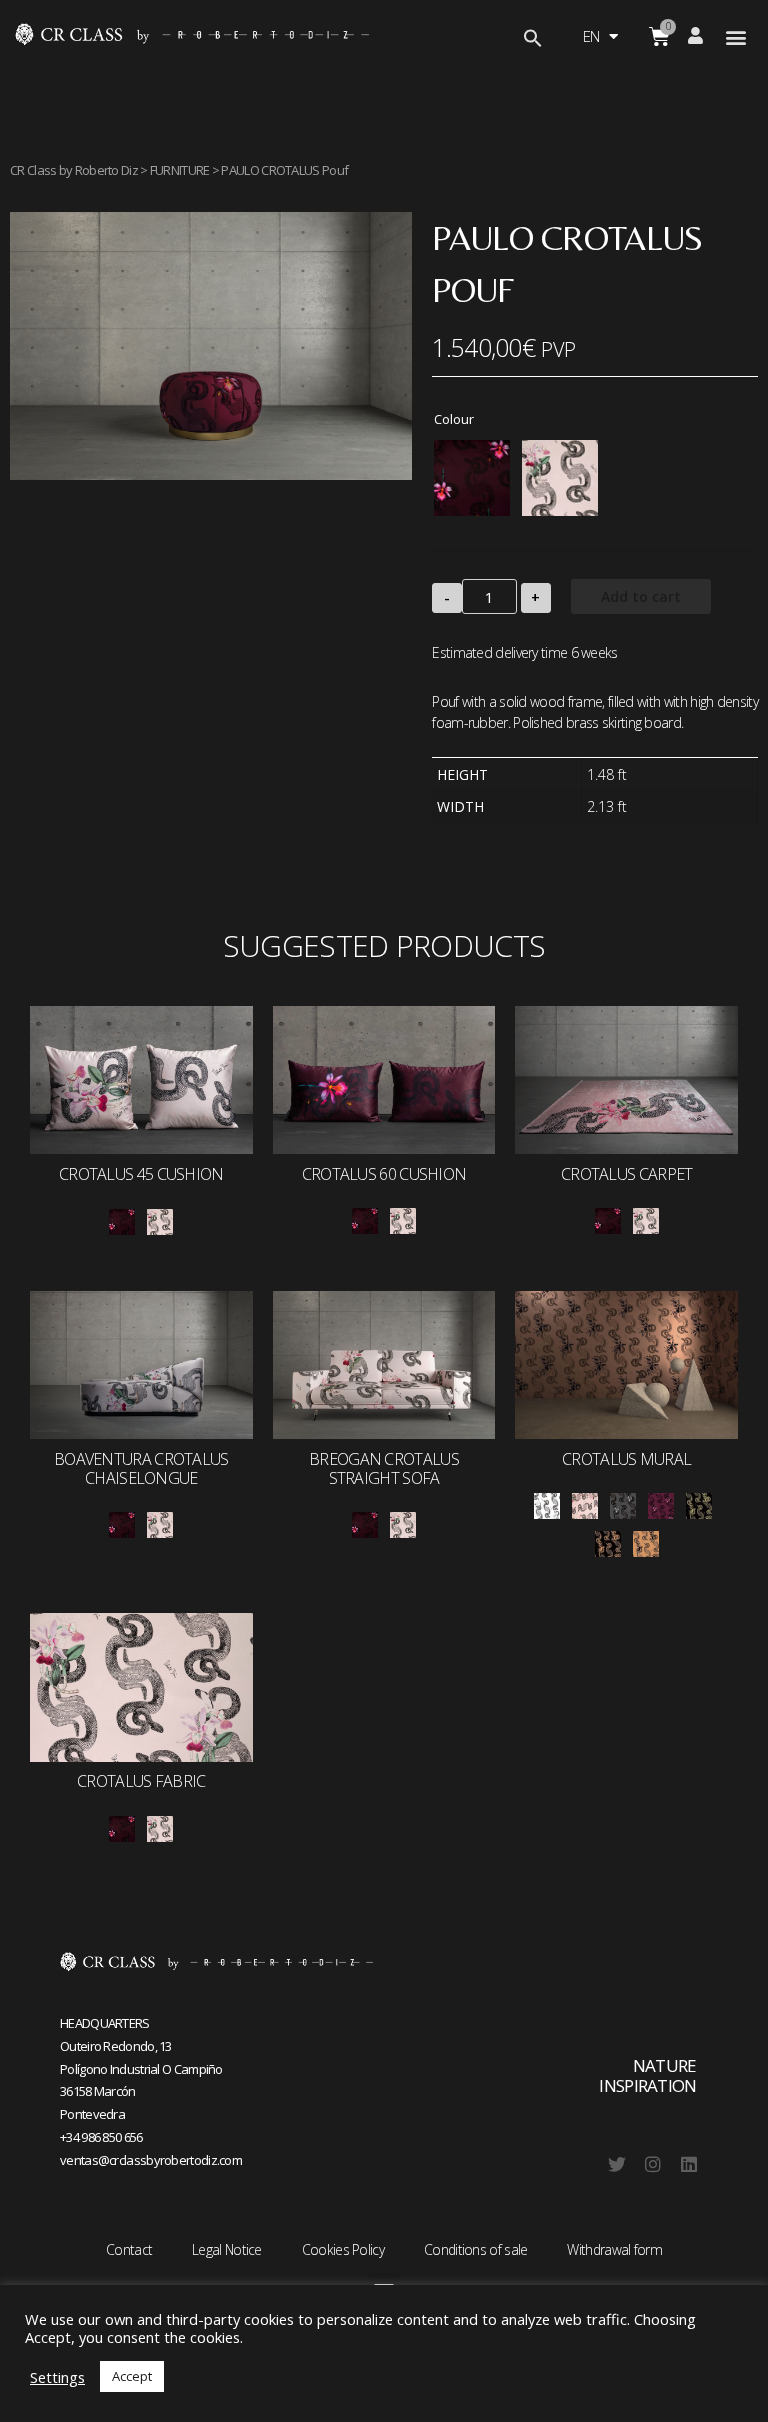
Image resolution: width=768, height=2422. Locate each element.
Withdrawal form (614, 2249)
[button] (736, 36)
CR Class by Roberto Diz (74, 170)
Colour (454, 419)
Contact (129, 2249)
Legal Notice (227, 2249)
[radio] (472, 478)
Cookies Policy (343, 2249)
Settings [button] (57, 2377)
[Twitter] (617, 2164)
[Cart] (659, 36)
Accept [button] (132, 2376)
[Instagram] (653, 2164)
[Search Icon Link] (533, 40)
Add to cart (641, 596)
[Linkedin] (689, 2164)
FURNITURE (180, 170)
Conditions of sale (475, 2249)
